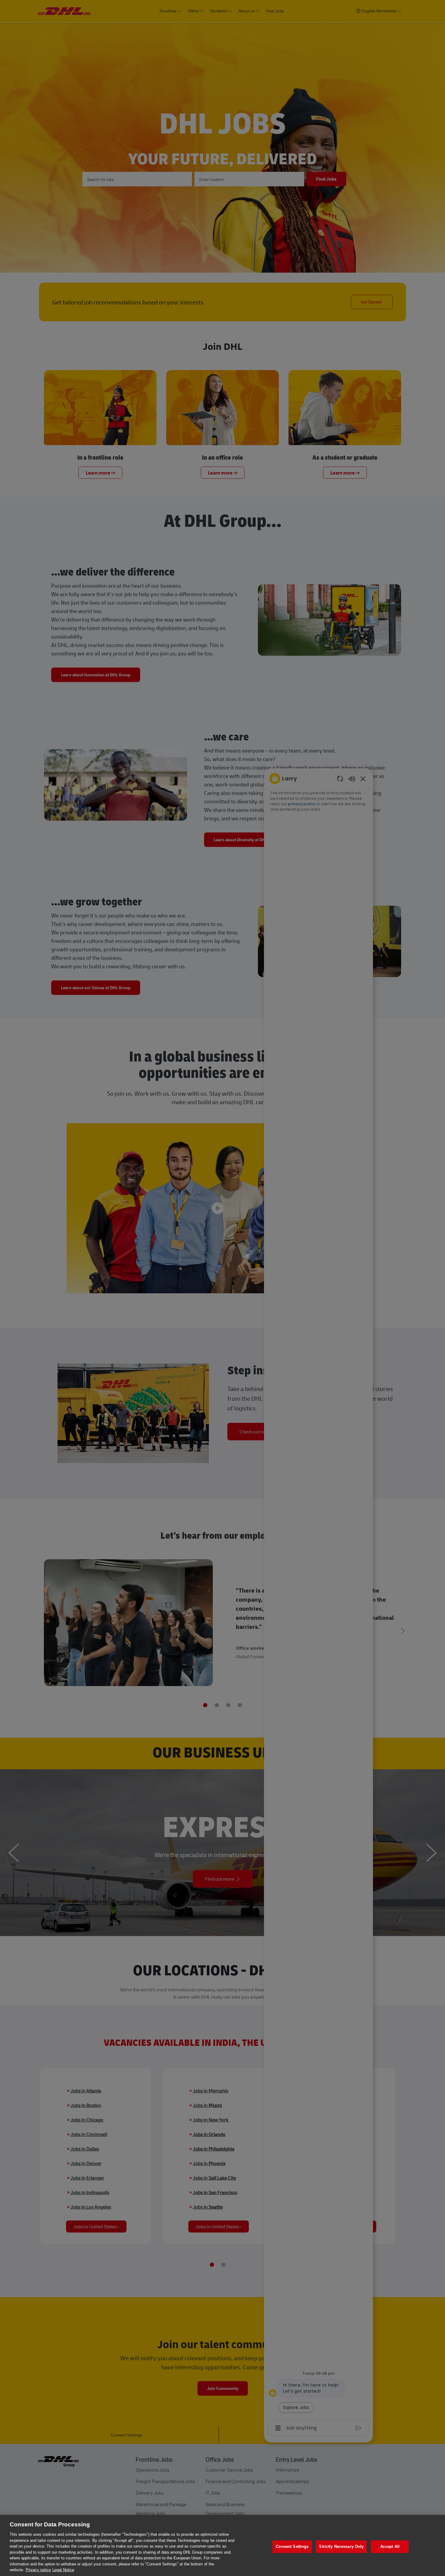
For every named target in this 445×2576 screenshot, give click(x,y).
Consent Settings (292, 2546)
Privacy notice (38, 2570)
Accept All (390, 2546)
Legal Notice (63, 2570)
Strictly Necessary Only (341, 2546)
